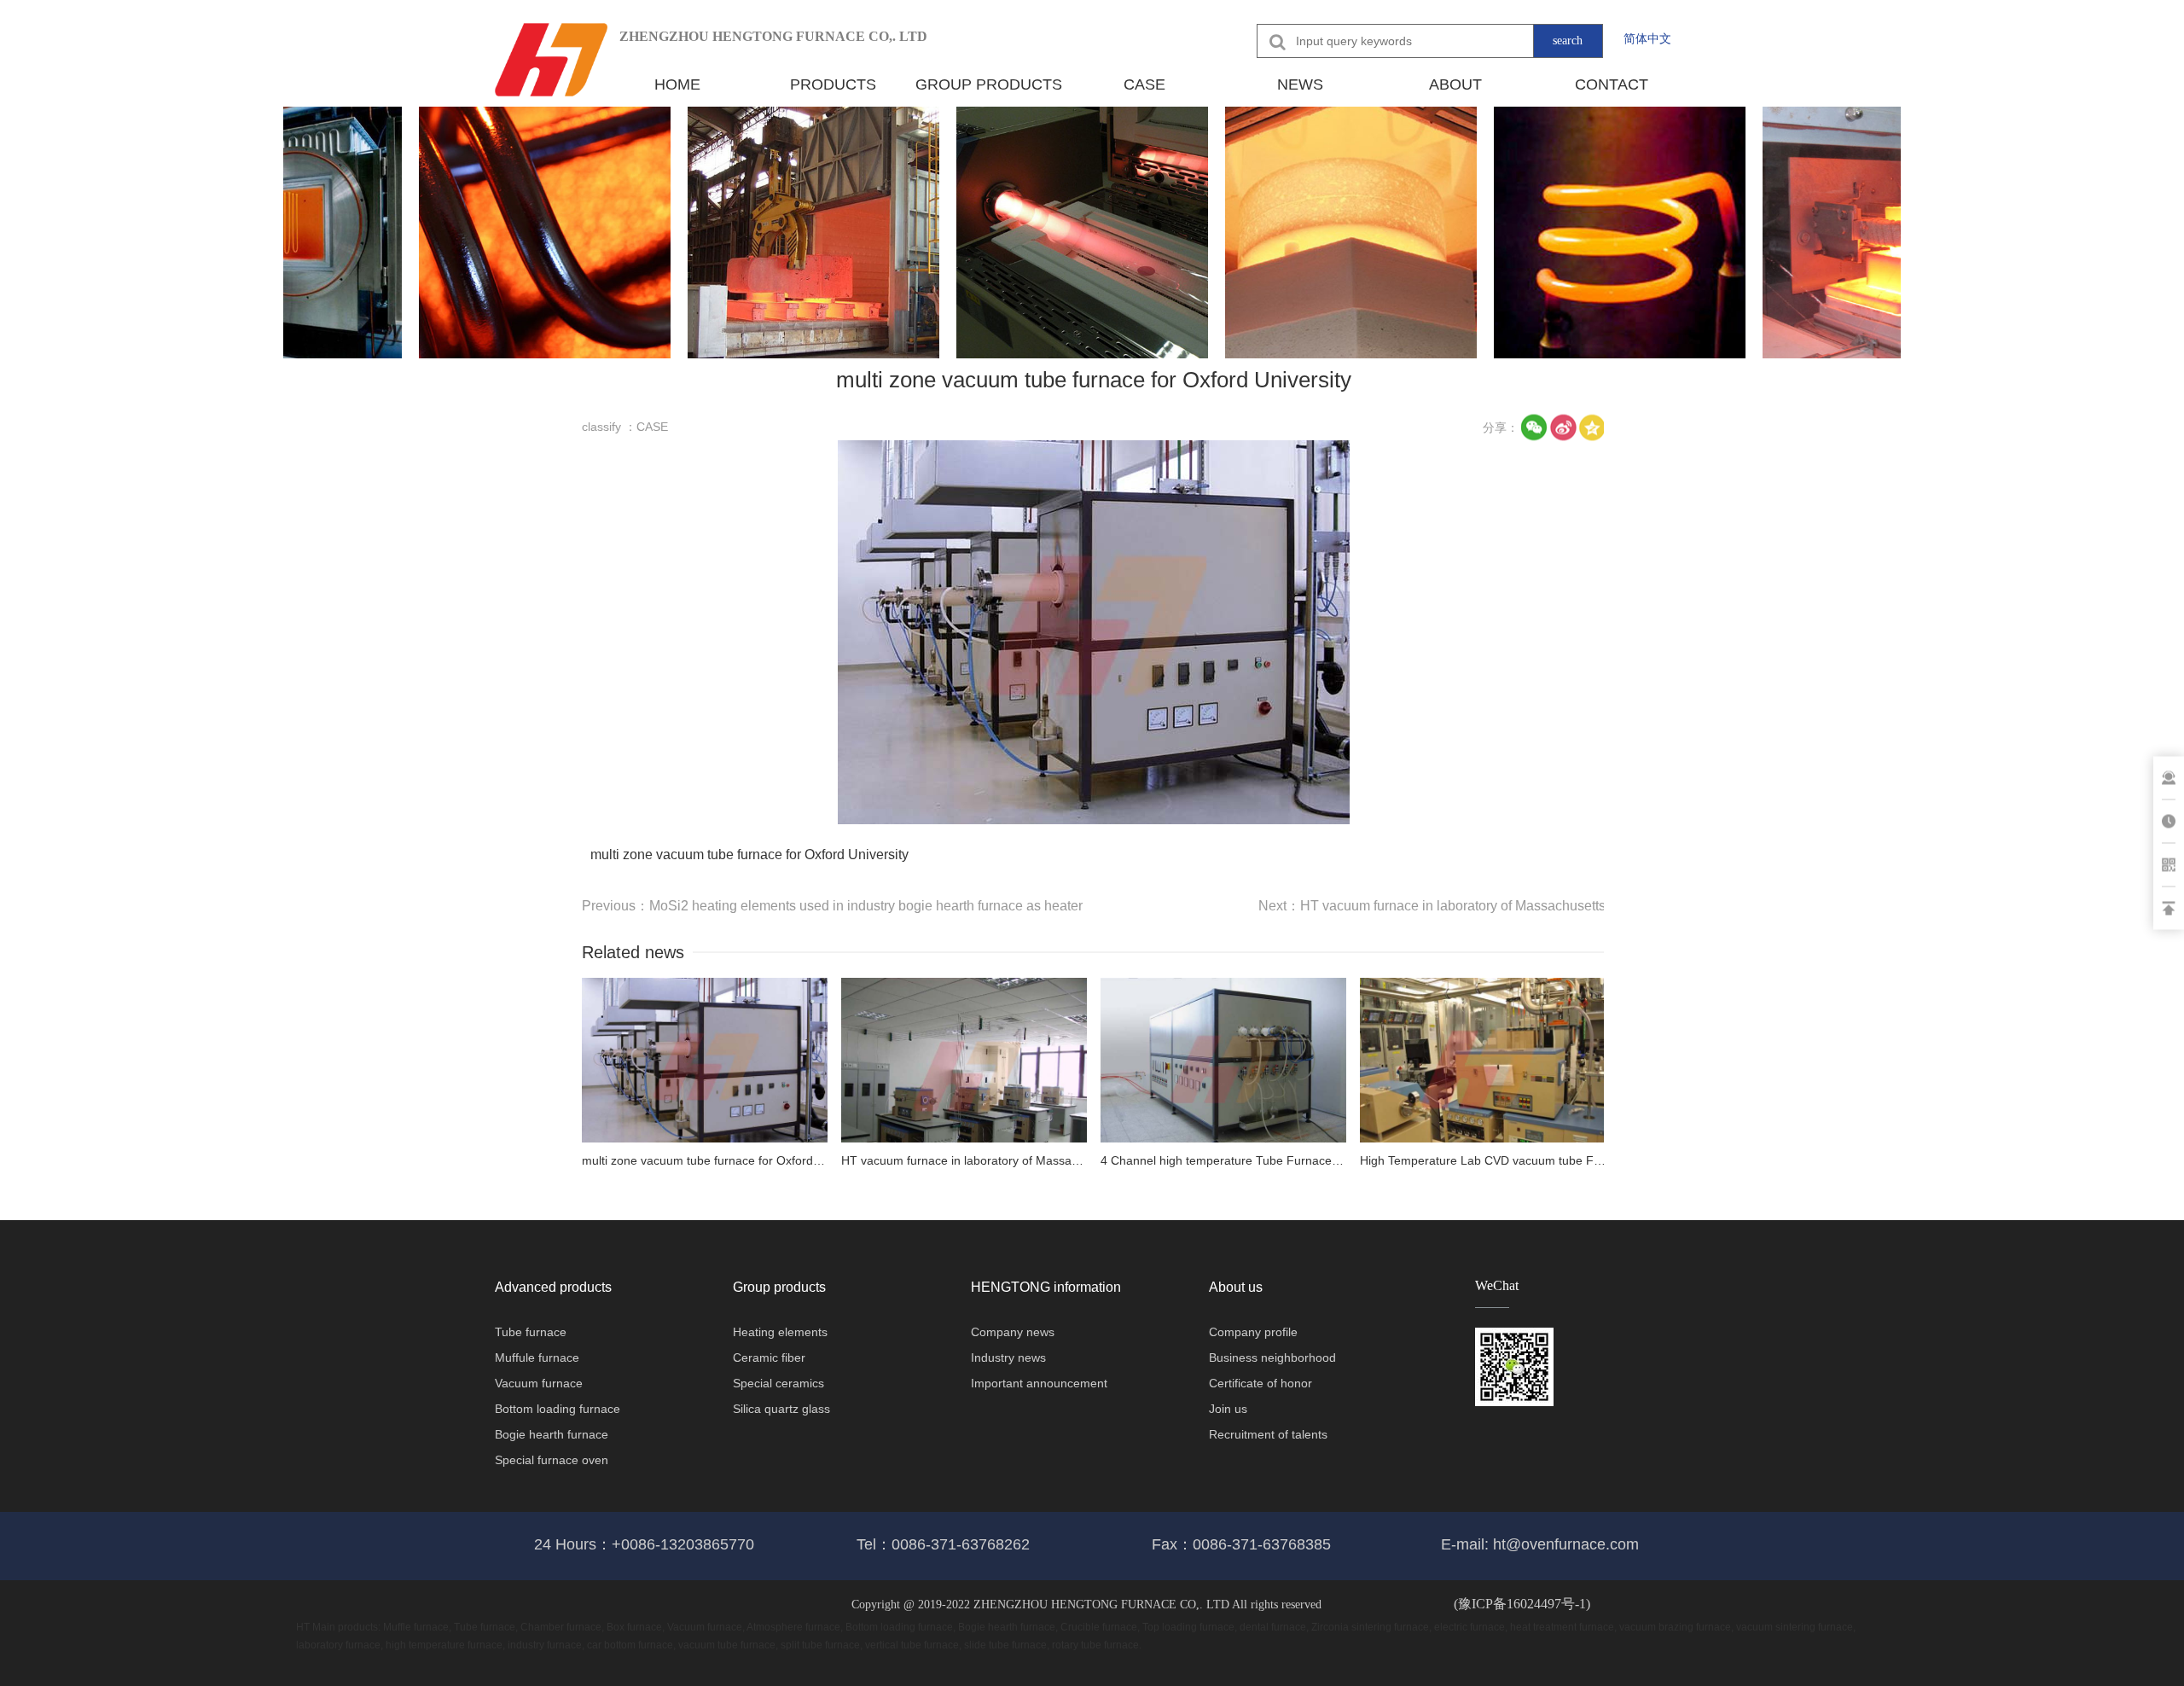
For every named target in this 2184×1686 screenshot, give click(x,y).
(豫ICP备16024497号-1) (1522, 1604)
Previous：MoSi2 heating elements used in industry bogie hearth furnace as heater (832, 906)
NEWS (1300, 84)
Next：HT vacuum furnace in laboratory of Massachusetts (1432, 906)
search (1568, 41)
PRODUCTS (833, 84)
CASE (1144, 84)
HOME (677, 84)
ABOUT (1455, 84)
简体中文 (1647, 38)
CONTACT (1612, 84)
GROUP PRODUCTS (989, 84)
